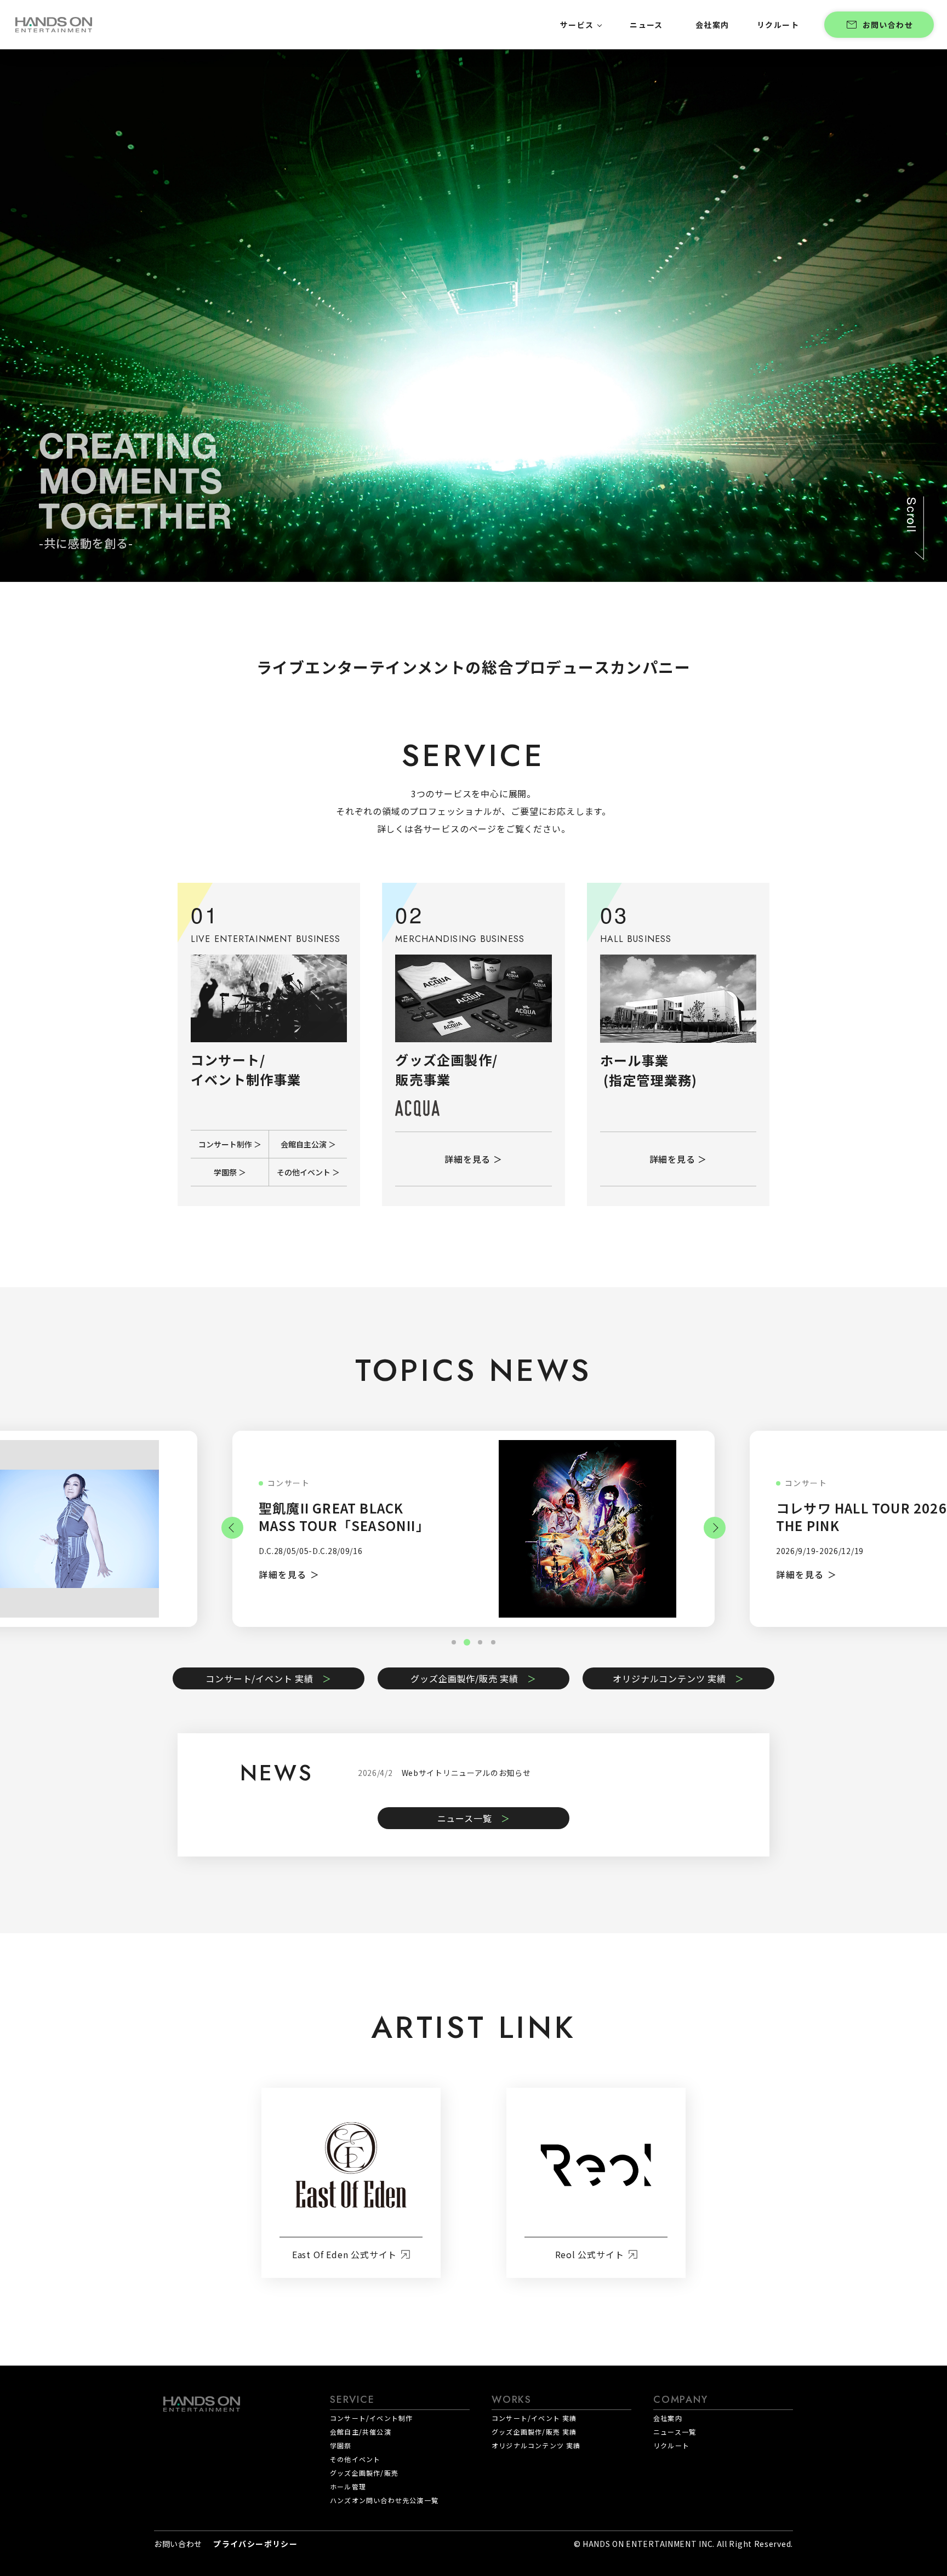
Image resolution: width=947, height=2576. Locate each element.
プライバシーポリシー (255, 2544)
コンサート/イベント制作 (371, 2418)
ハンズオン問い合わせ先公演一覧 (384, 2500)
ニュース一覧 (465, 1818)
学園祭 (341, 2445)
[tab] (480, 1642)
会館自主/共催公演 (361, 2432)
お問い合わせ (888, 25)
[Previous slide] (232, 1528)
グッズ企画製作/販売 (364, 2473)
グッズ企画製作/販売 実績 (464, 1678)
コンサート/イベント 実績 (259, 1678)
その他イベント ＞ (308, 1172)
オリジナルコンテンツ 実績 (669, 1678)
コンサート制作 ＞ (230, 1144)
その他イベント (355, 2459)
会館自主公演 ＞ (308, 1144)
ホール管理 (348, 2486)
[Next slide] (715, 1528)
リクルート (671, 2445)
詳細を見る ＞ (473, 1159)
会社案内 (668, 2418)
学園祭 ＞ (230, 1172)
